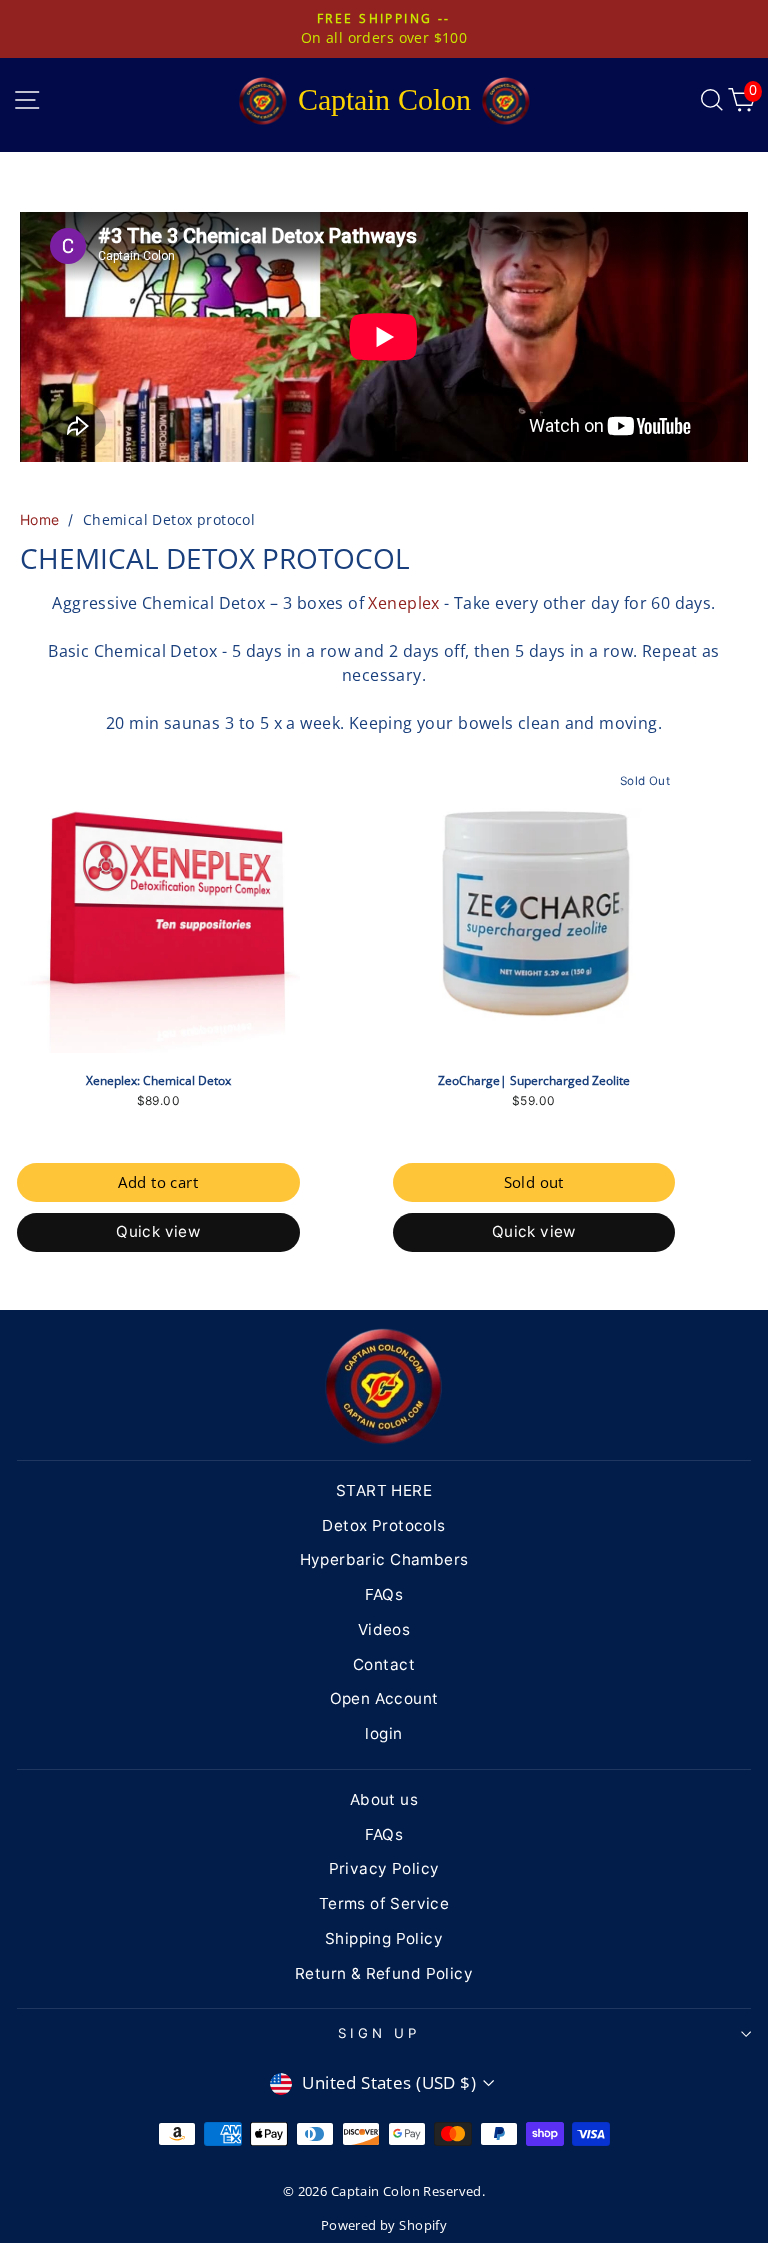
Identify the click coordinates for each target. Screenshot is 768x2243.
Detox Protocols (383, 1525)
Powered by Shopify (384, 2225)
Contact (384, 1664)
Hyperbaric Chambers (384, 1559)
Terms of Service (384, 1903)
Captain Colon (384, 99)
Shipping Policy (384, 1938)
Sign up (379, 2033)
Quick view (158, 1231)
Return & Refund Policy (384, 1973)
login (383, 1733)
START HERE (384, 1490)
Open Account (384, 1698)
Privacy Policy (384, 1868)
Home (40, 519)
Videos (384, 1629)
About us (384, 1799)
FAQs (384, 1594)
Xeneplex (403, 603)
